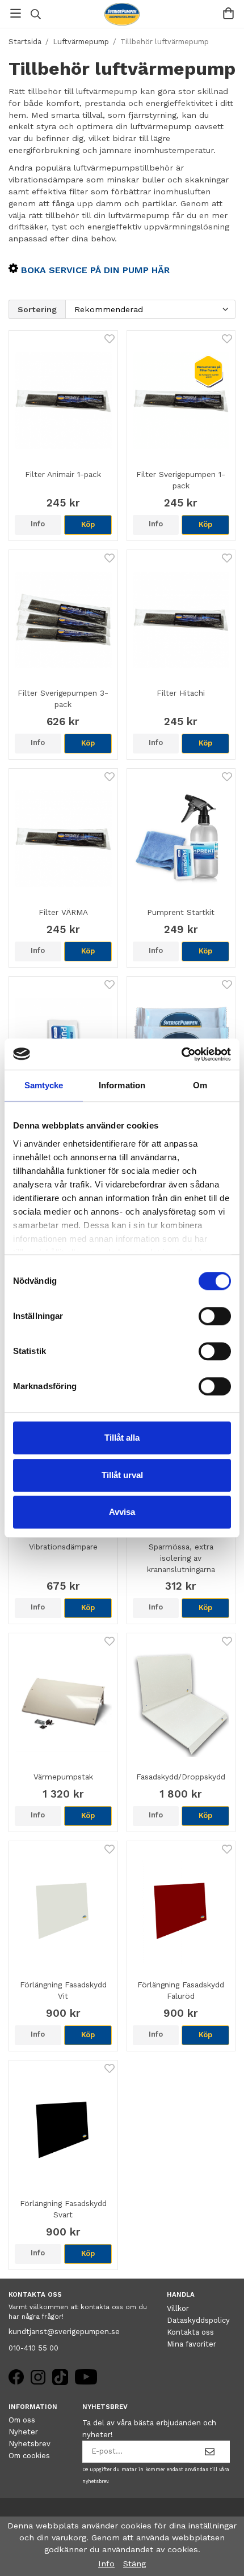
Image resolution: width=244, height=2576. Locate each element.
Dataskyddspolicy (198, 2320)
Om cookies (29, 2456)
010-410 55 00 (33, 2348)
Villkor (178, 2308)
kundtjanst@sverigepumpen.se (64, 2332)
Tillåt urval (122, 1475)
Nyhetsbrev (30, 2444)
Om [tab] (200, 1085)
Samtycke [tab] (44, 1085)
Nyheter (23, 2432)
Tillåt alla (122, 1438)
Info (38, 524)
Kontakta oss (190, 2332)
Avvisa (122, 1512)
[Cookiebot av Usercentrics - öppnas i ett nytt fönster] (181, 1054)
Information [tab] (122, 1085)
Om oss (22, 2420)
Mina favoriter (192, 2344)
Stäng (134, 2564)
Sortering (37, 309)
